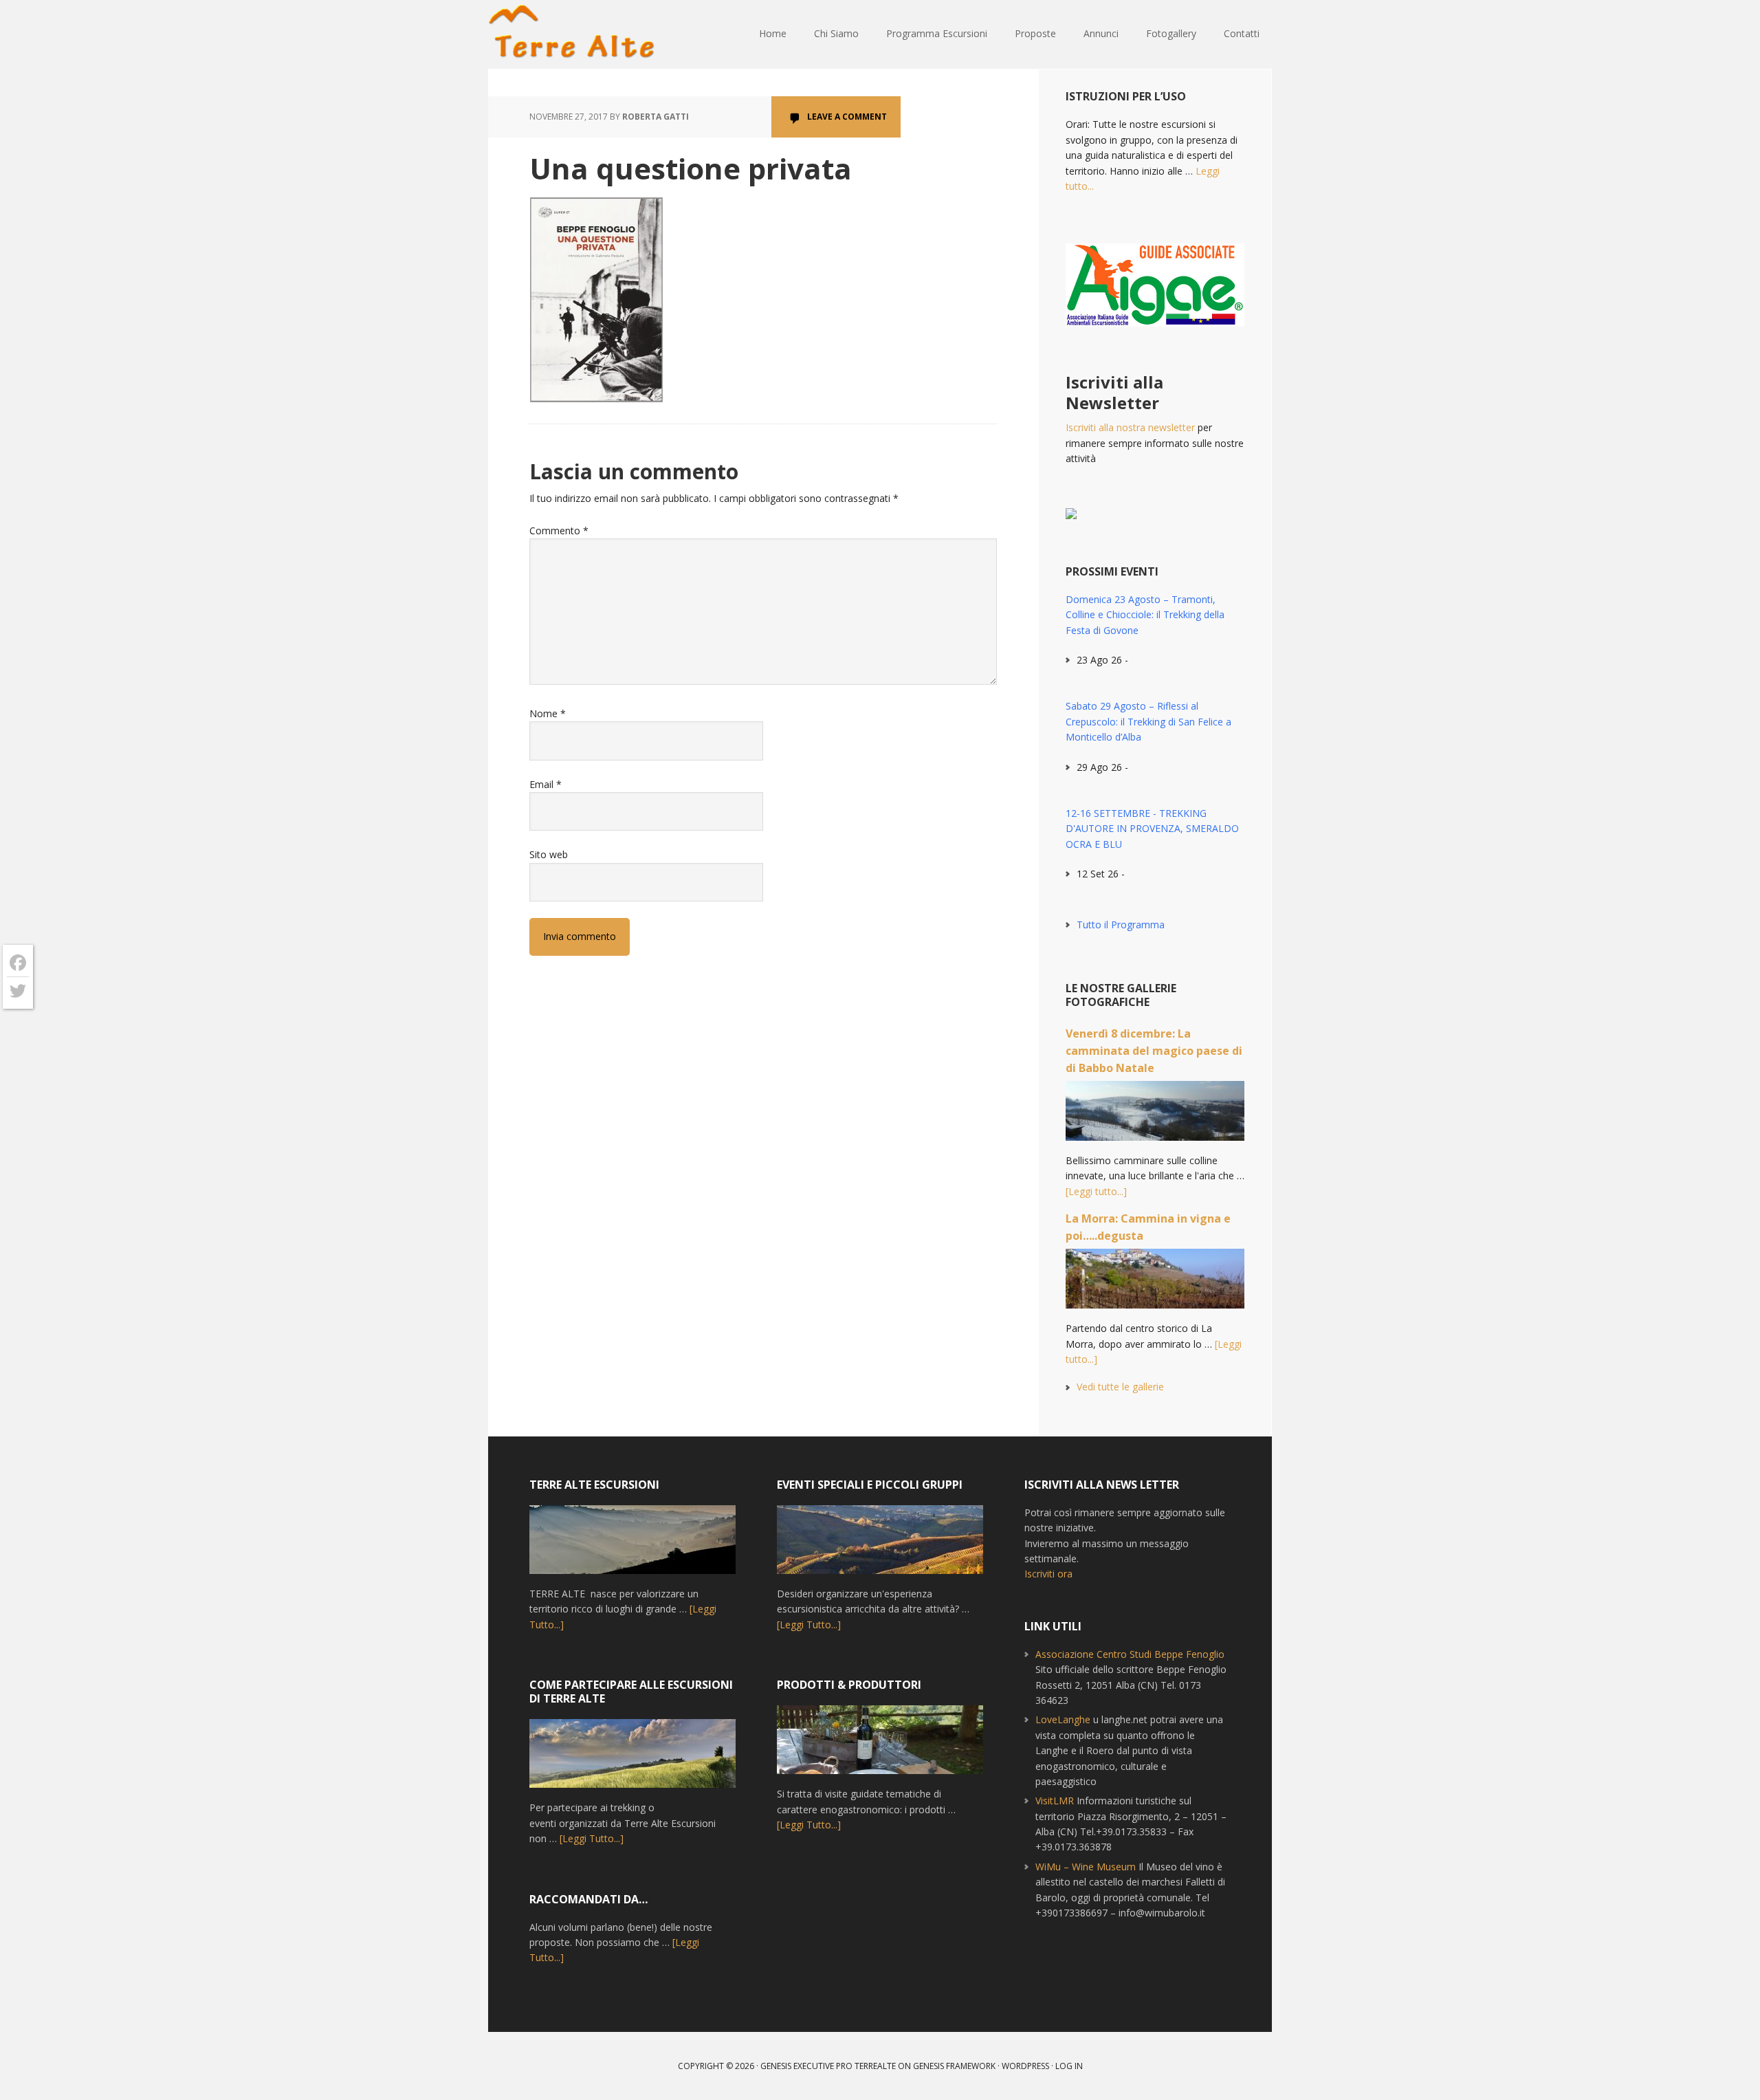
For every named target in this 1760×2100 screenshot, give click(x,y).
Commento (559, 531)
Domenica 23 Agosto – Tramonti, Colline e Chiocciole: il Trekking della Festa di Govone (1145, 615)
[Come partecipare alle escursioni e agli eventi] (632, 1760)
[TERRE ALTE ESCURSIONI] (632, 1546)
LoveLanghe (1063, 1719)
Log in (1069, 2066)
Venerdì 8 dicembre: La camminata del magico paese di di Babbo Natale (1154, 1051)
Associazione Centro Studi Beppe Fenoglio (1130, 1654)
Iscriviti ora (1048, 1574)
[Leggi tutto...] (1096, 1191)
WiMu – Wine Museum (1086, 1867)
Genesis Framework (954, 2066)
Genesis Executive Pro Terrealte (828, 2066)
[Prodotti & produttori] (880, 1746)
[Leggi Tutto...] (592, 1838)
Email (546, 784)
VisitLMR (1055, 1801)
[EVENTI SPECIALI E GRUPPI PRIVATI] (880, 1546)
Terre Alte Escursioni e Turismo (577, 34)
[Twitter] (18, 991)
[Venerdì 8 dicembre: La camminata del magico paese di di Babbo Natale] (1155, 1117)
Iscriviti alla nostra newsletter (1130, 427)
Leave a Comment (847, 117)
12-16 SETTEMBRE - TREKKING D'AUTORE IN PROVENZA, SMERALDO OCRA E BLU (1152, 829)
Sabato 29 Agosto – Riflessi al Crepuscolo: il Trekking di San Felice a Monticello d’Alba (1148, 721)
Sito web (549, 854)
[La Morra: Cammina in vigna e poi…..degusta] (1155, 1285)
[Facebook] (18, 963)
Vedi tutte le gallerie (1120, 1387)
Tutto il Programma (1121, 925)
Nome (548, 713)
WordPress (1025, 2066)
